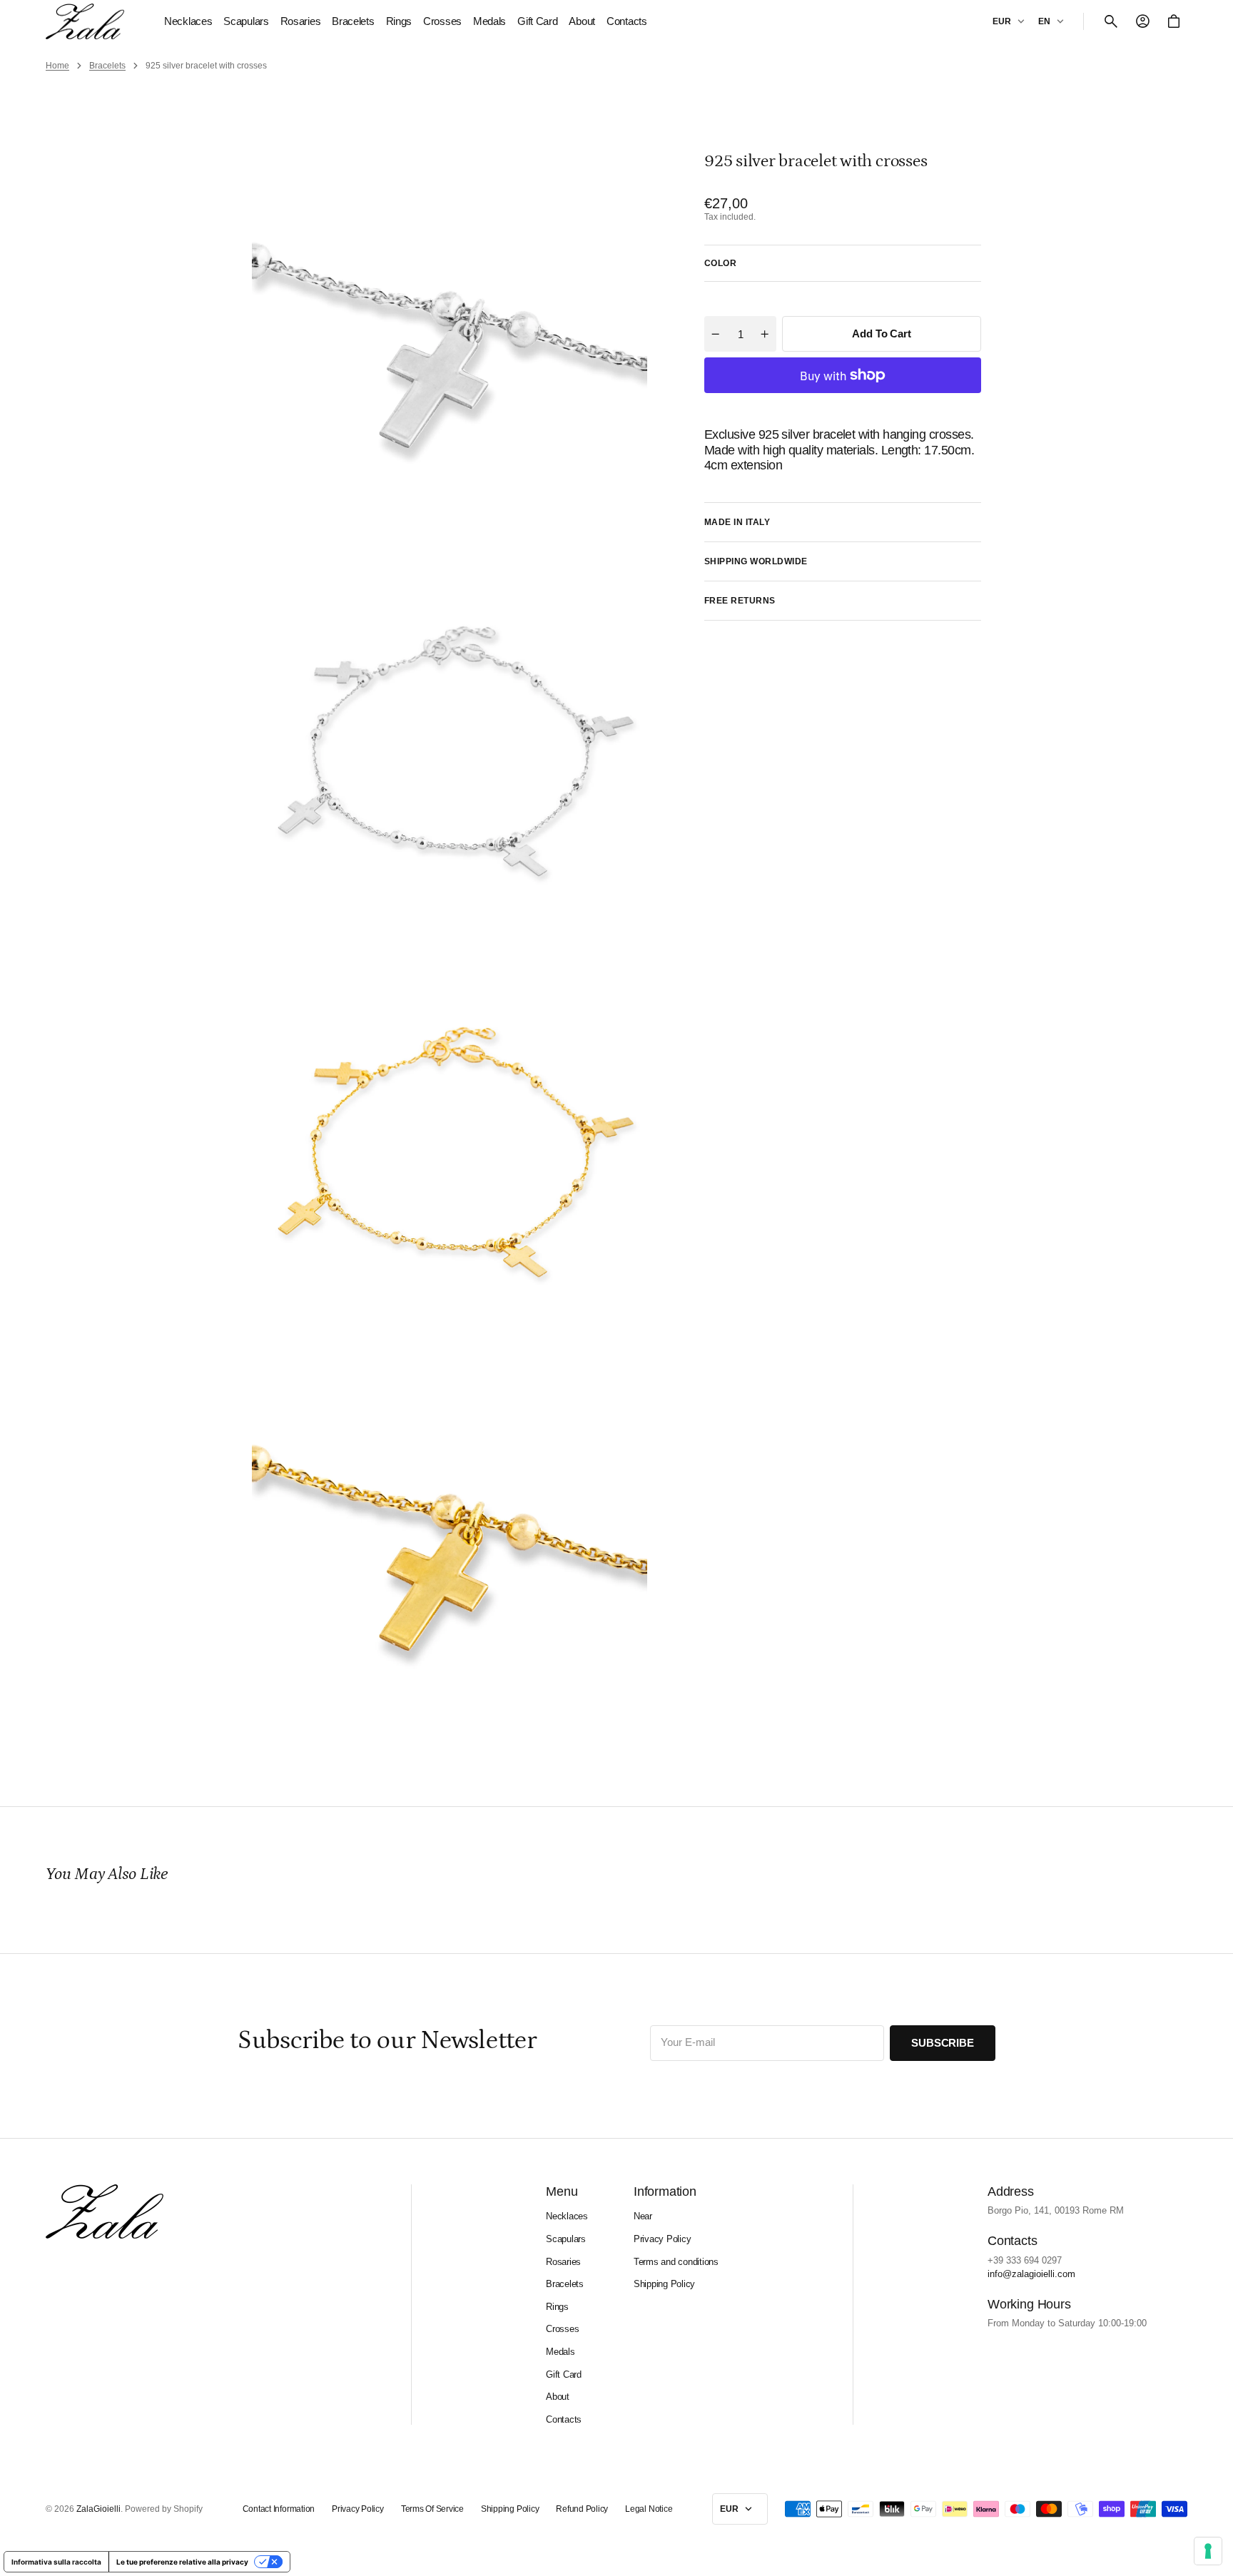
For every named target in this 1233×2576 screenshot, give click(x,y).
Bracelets (107, 66)
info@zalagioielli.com (1031, 2274)
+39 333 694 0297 (1025, 2260)
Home (57, 66)
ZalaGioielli (98, 2509)
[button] (1111, 21)
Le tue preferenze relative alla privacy (182, 2562)
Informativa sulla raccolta (56, 2562)
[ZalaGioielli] (85, 21)
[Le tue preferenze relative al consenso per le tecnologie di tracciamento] (1208, 2551)
